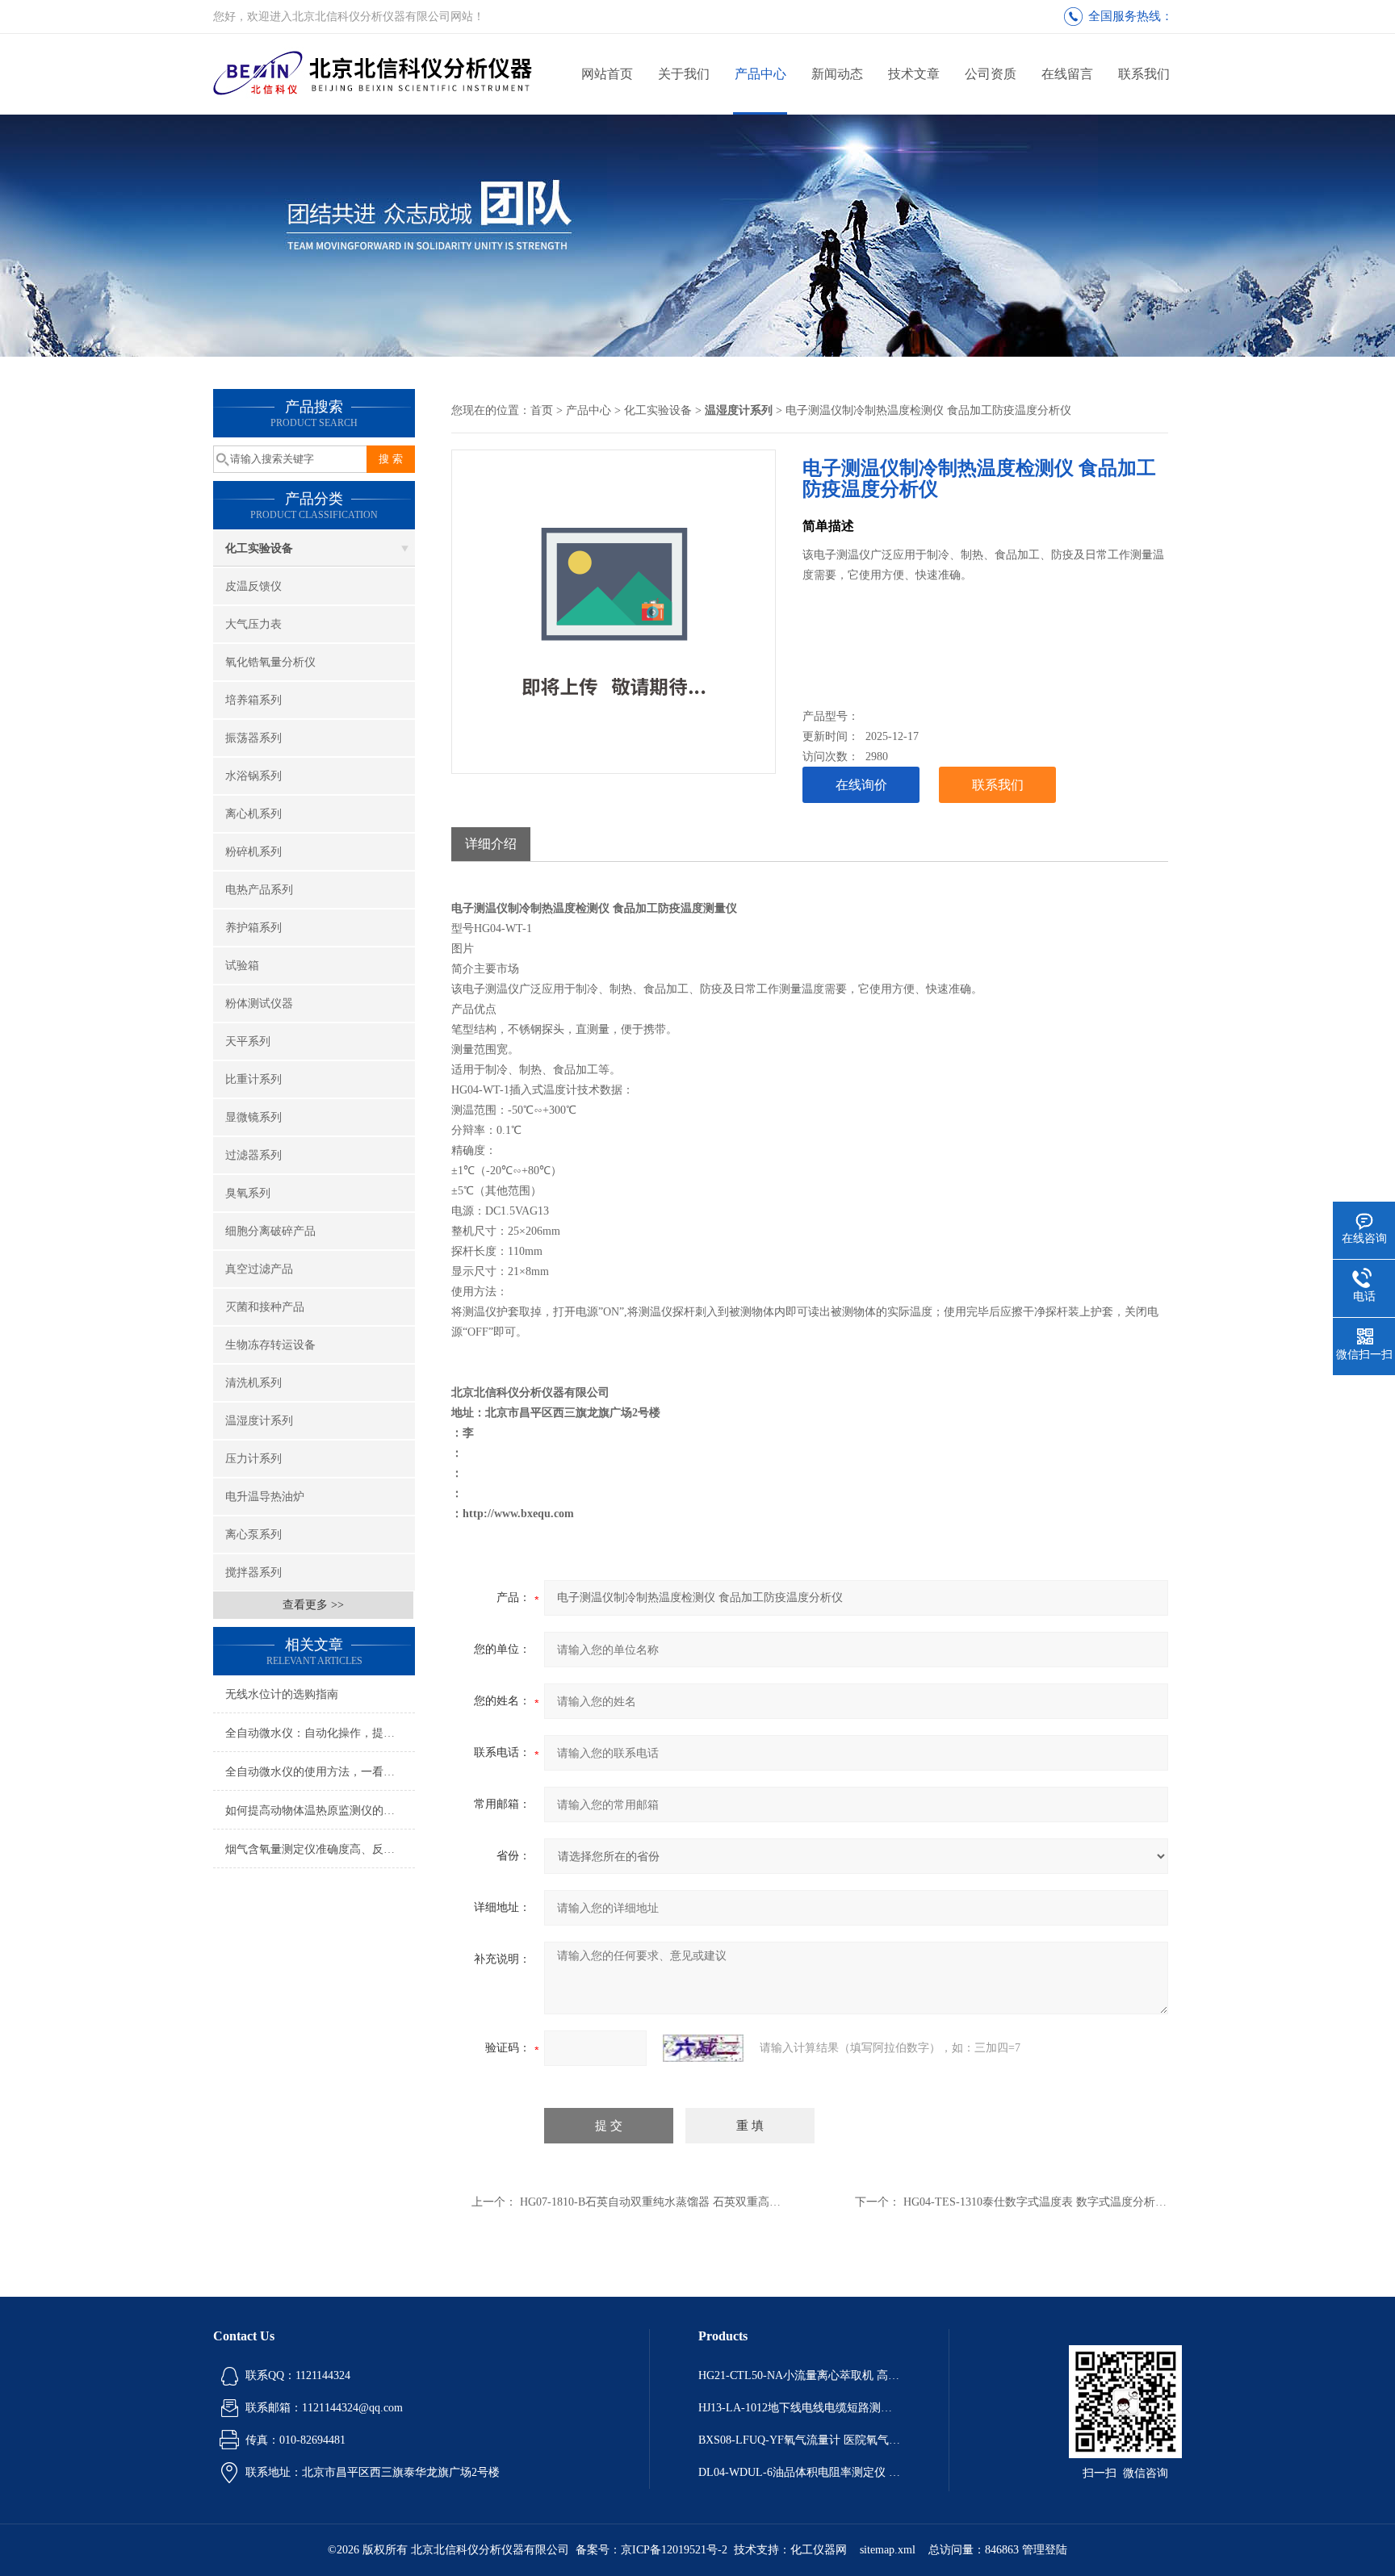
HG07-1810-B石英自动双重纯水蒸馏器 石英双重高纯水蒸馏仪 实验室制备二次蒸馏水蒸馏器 (748, 2202)
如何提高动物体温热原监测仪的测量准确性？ (320, 1811)
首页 (542, 410)
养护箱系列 (253, 928)
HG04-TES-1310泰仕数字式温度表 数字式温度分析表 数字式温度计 (1070, 2202)
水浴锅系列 (253, 776)
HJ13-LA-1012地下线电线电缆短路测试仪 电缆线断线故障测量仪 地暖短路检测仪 (799, 2408)
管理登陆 (1045, 2550)
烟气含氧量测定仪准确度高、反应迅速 (320, 1849)
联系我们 (1144, 74)
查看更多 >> (313, 1605)
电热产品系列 (259, 890)
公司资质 (991, 74)
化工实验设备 (259, 548)
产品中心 (760, 74)
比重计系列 (253, 1079)
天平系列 (248, 1041)
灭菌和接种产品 (265, 1307)
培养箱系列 (253, 700)
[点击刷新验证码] (703, 2048)
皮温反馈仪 (253, 586)
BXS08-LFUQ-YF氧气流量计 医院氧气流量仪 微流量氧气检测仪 (799, 2440)
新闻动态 (837, 74)
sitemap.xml (888, 2550)
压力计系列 (253, 1459)
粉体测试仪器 (259, 1004)
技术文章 (914, 74)
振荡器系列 (253, 738)
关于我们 (684, 74)
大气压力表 (253, 624)
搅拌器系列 (253, 1572)
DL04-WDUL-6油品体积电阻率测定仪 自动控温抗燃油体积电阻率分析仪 (799, 2472)
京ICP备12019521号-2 (674, 2550)
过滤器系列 (253, 1155)
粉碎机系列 (253, 852)
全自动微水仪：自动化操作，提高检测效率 (320, 1733)
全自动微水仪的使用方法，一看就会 (316, 1772)
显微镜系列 (253, 1117)
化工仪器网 (819, 2550)
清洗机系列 (253, 1383)
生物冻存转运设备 (270, 1345)
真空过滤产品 (259, 1269)
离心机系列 (253, 814)
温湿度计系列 (259, 1421)
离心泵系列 (253, 1535)
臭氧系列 (248, 1193)
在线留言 (1067, 74)
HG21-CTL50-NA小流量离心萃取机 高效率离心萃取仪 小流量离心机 (799, 2375)
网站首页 (607, 74)
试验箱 (242, 966)
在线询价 (861, 785)
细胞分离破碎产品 (270, 1231)
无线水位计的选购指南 (282, 1694)
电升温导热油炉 (265, 1497)
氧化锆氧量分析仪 (270, 662)
